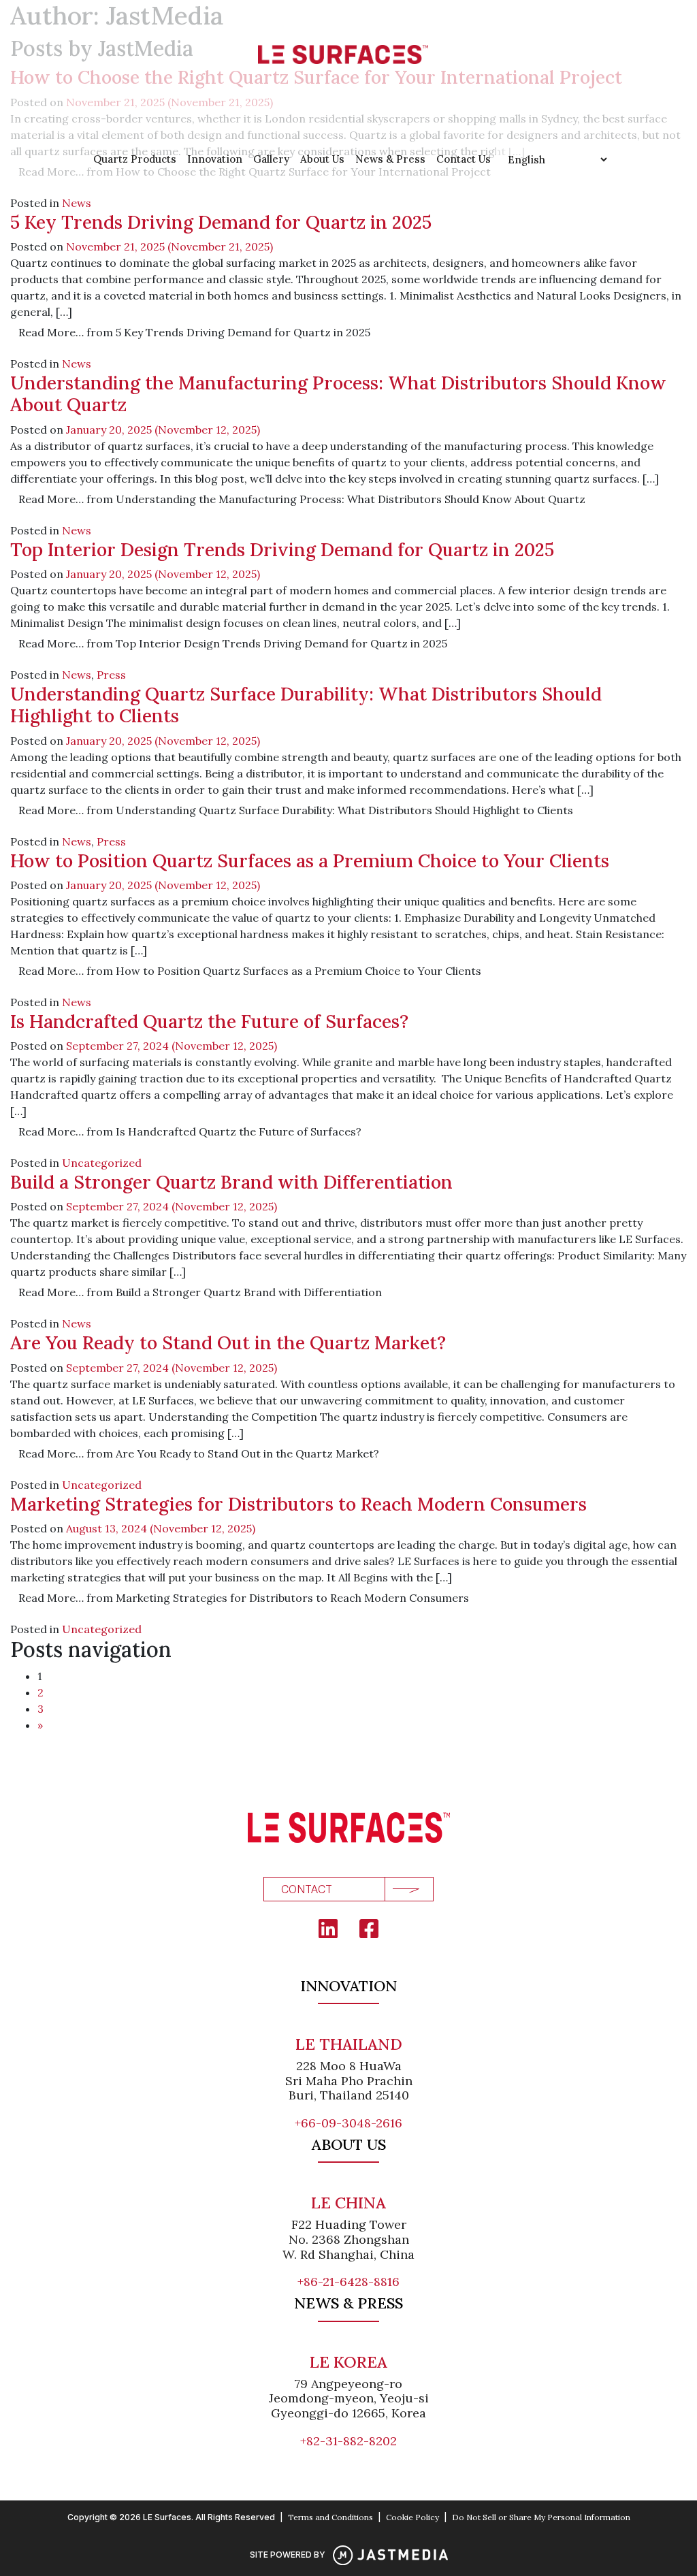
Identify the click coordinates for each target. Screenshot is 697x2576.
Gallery (271, 159)
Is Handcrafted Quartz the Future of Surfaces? (209, 1021)
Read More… (194, 332)
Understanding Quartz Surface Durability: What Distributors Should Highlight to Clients (306, 705)
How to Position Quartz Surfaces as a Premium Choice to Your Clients (310, 860)
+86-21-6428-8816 (348, 2282)
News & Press (390, 159)
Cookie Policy (412, 2517)
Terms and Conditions (330, 2517)
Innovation (215, 159)
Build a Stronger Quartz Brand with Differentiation (231, 1182)
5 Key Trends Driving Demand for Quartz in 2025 (221, 222)
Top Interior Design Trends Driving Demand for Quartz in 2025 (282, 549)
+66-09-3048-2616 (348, 2123)
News (77, 203)
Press (111, 675)
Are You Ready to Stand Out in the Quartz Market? (228, 1342)
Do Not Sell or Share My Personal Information (541, 2517)
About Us (322, 159)
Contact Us (464, 159)
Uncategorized (102, 1163)
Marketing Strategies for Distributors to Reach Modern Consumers (298, 1504)
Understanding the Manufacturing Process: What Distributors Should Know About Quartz (338, 393)
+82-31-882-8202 (348, 2441)
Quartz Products (135, 159)
